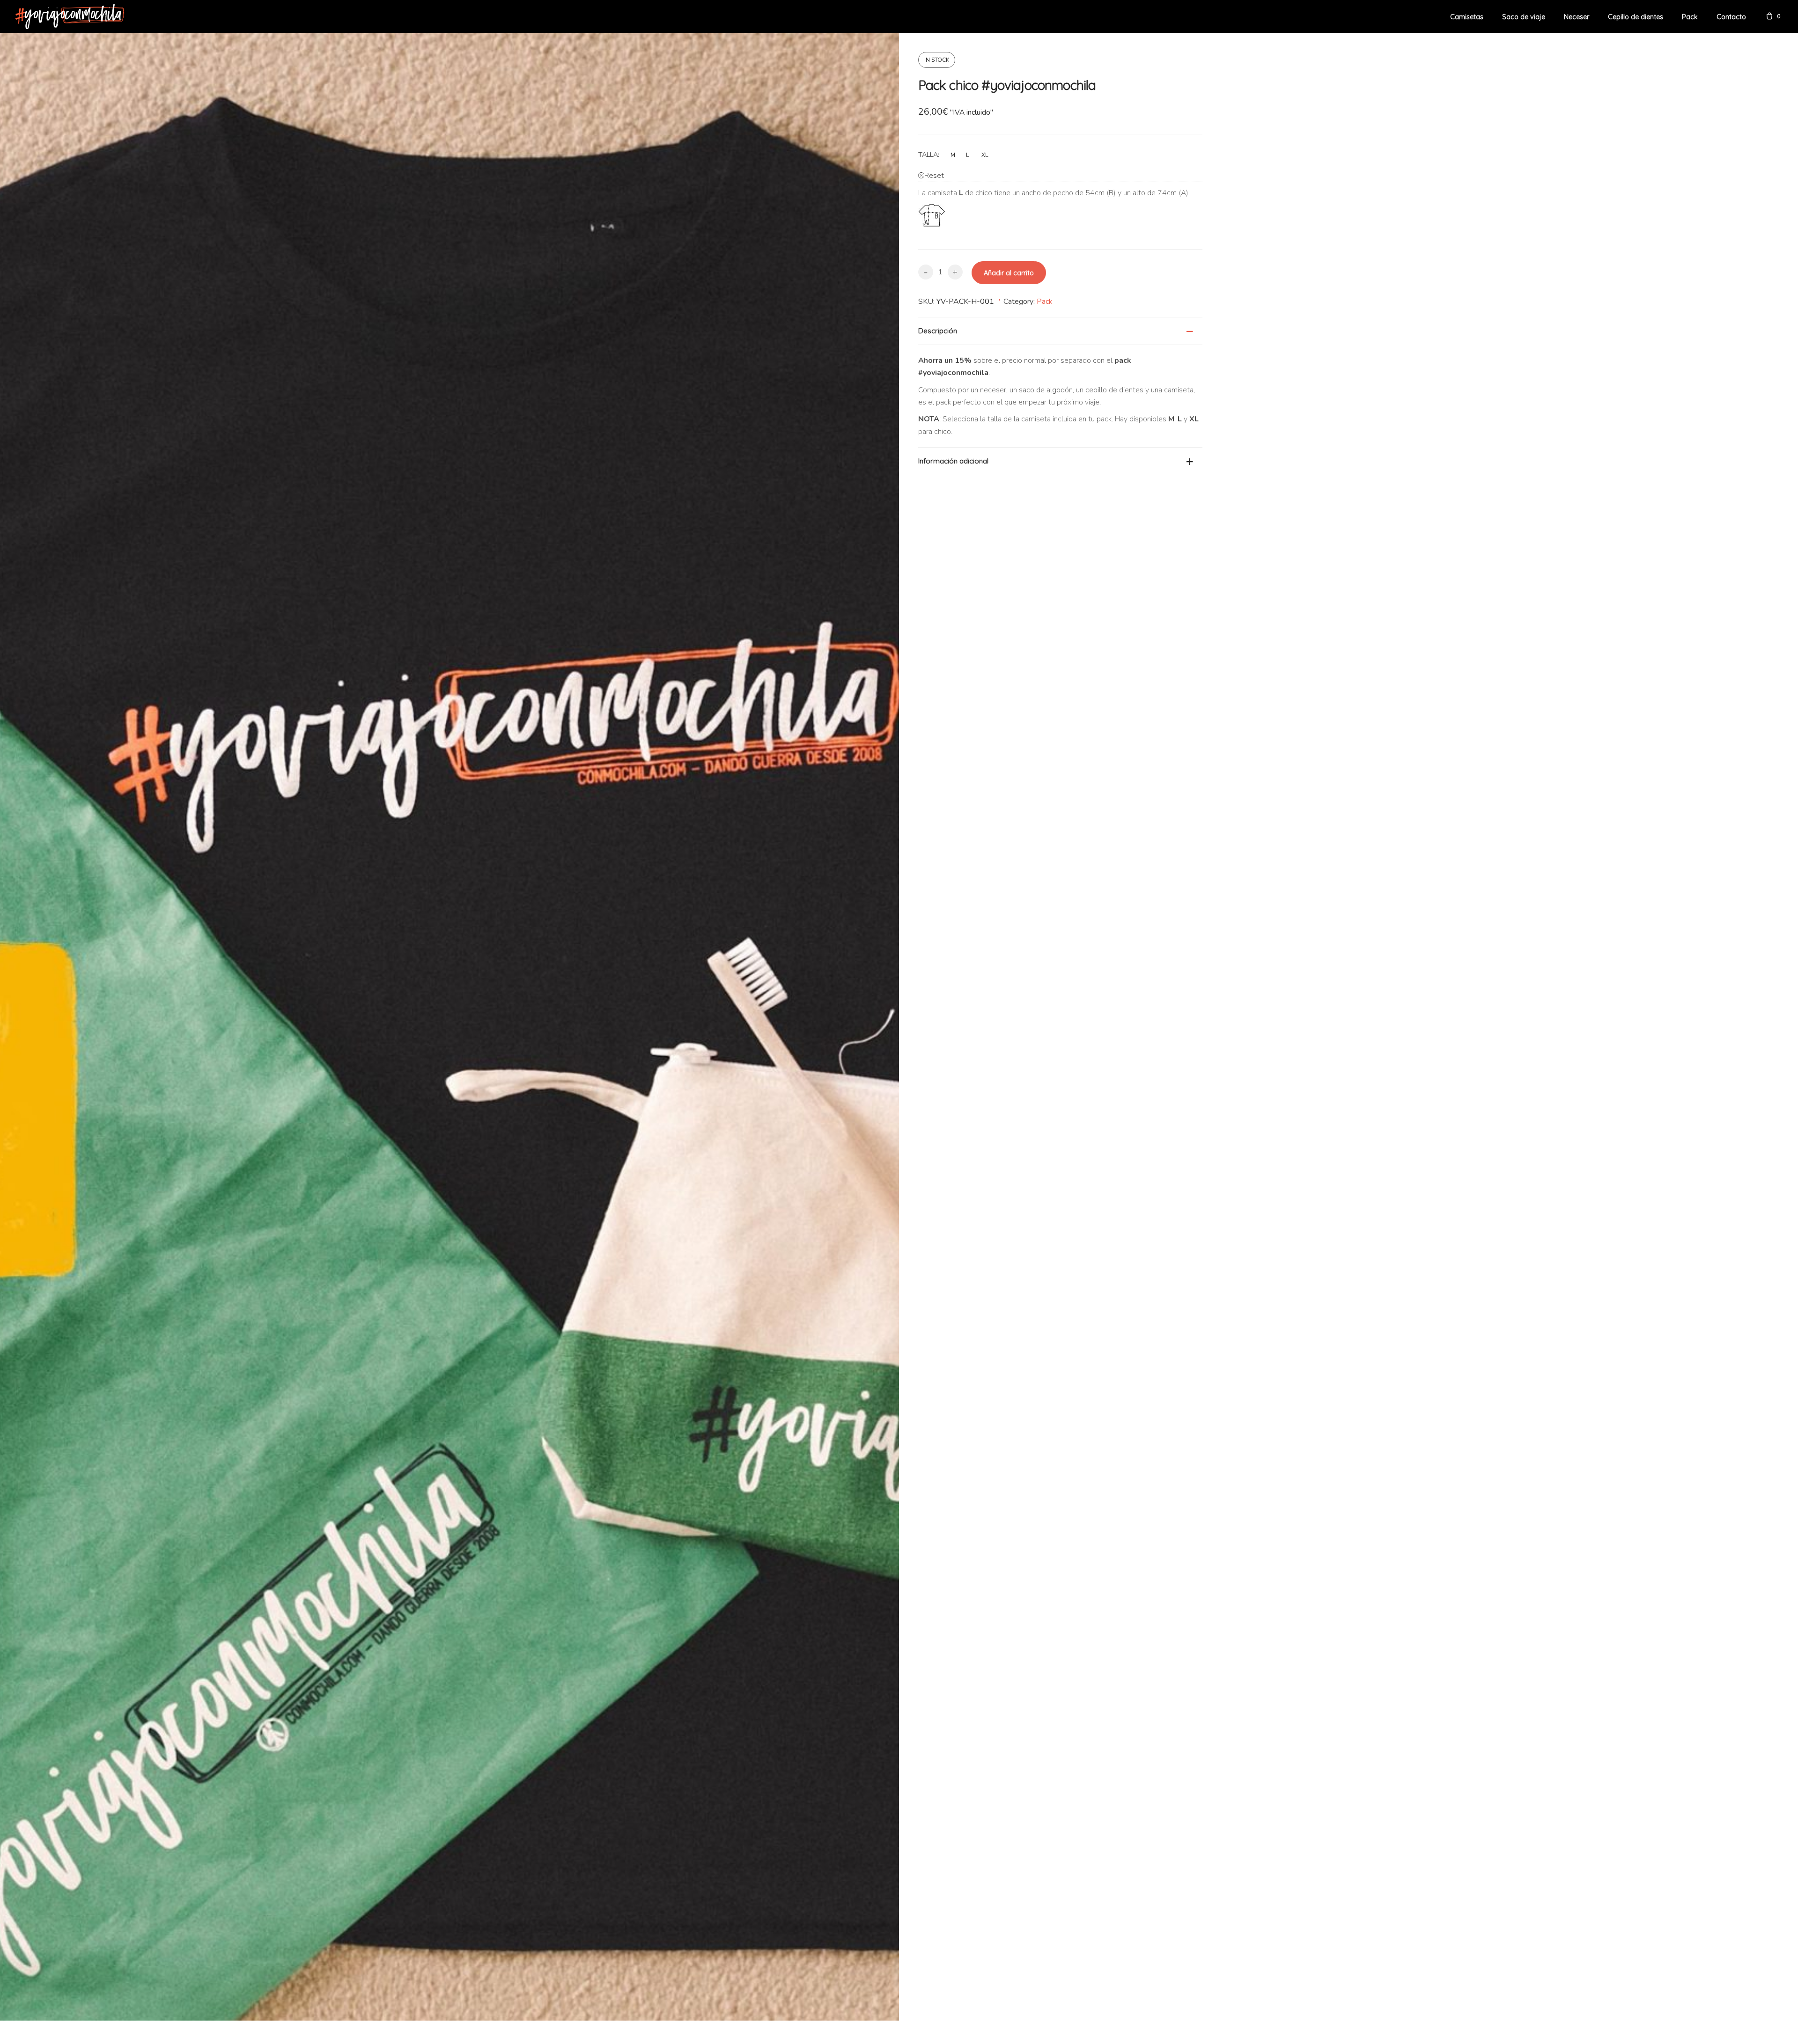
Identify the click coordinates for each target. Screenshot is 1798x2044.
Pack (1045, 301)
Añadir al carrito (1009, 273)
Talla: (929, 154)
